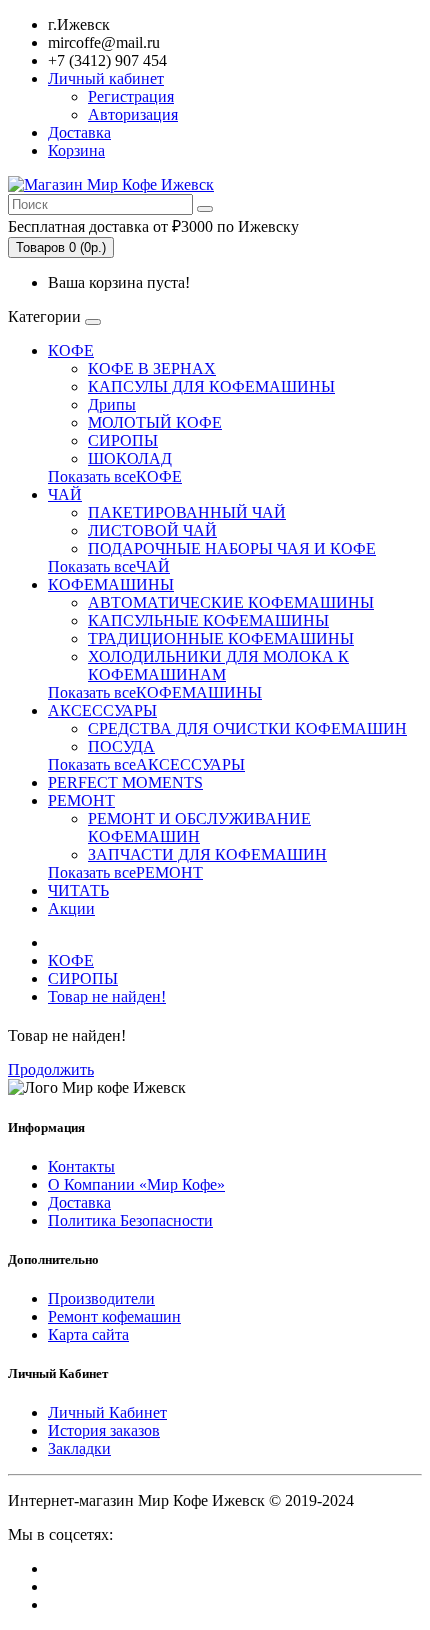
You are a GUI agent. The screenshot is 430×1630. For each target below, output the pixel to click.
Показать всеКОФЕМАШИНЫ (155, 692)
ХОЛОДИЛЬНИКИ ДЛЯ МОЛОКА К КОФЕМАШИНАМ (218, 665)
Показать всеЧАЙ (109, 566)
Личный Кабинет (107, 1412)
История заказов (104, 1430)
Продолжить (51, 1069)
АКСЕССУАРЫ (102, 710)
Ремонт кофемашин (114, 1316)
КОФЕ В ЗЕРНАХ (152, 368)
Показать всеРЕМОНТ (125, 872)
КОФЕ (71, 350)
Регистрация (131, 96)
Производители (101, 1298)
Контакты (81, 1166)
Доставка (79, 1202)
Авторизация (133, 114)
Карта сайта (88, 1334)
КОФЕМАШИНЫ (111, 584)
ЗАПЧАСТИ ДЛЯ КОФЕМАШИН (207, 854)
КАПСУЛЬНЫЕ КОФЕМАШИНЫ (208, 620)
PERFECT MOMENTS (125, 782)
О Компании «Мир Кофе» (136, 1184)
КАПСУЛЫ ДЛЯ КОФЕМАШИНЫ (211, 386)
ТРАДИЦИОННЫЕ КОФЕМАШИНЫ (221, 638)
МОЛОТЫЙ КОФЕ (155, 422)
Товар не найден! (107, 996)
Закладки (79, 1448)
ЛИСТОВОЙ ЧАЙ (152, 530)
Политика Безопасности (130, 1220)
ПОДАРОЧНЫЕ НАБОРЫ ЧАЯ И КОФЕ (232, 548)
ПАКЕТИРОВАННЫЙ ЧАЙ (187, 512)
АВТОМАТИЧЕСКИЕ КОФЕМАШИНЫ (231, 602)
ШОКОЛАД (130, 458)
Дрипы (112, 404)
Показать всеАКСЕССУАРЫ (146, 764)
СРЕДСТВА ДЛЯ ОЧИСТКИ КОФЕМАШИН (247, 728)
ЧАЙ (65, 494)
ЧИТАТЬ (78, 890)
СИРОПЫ (123, 440)
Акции (71, 908)
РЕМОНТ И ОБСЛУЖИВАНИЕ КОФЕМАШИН (199, 827)
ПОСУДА (121, 746)
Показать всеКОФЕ (115, 476)
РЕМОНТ (81, 800)
